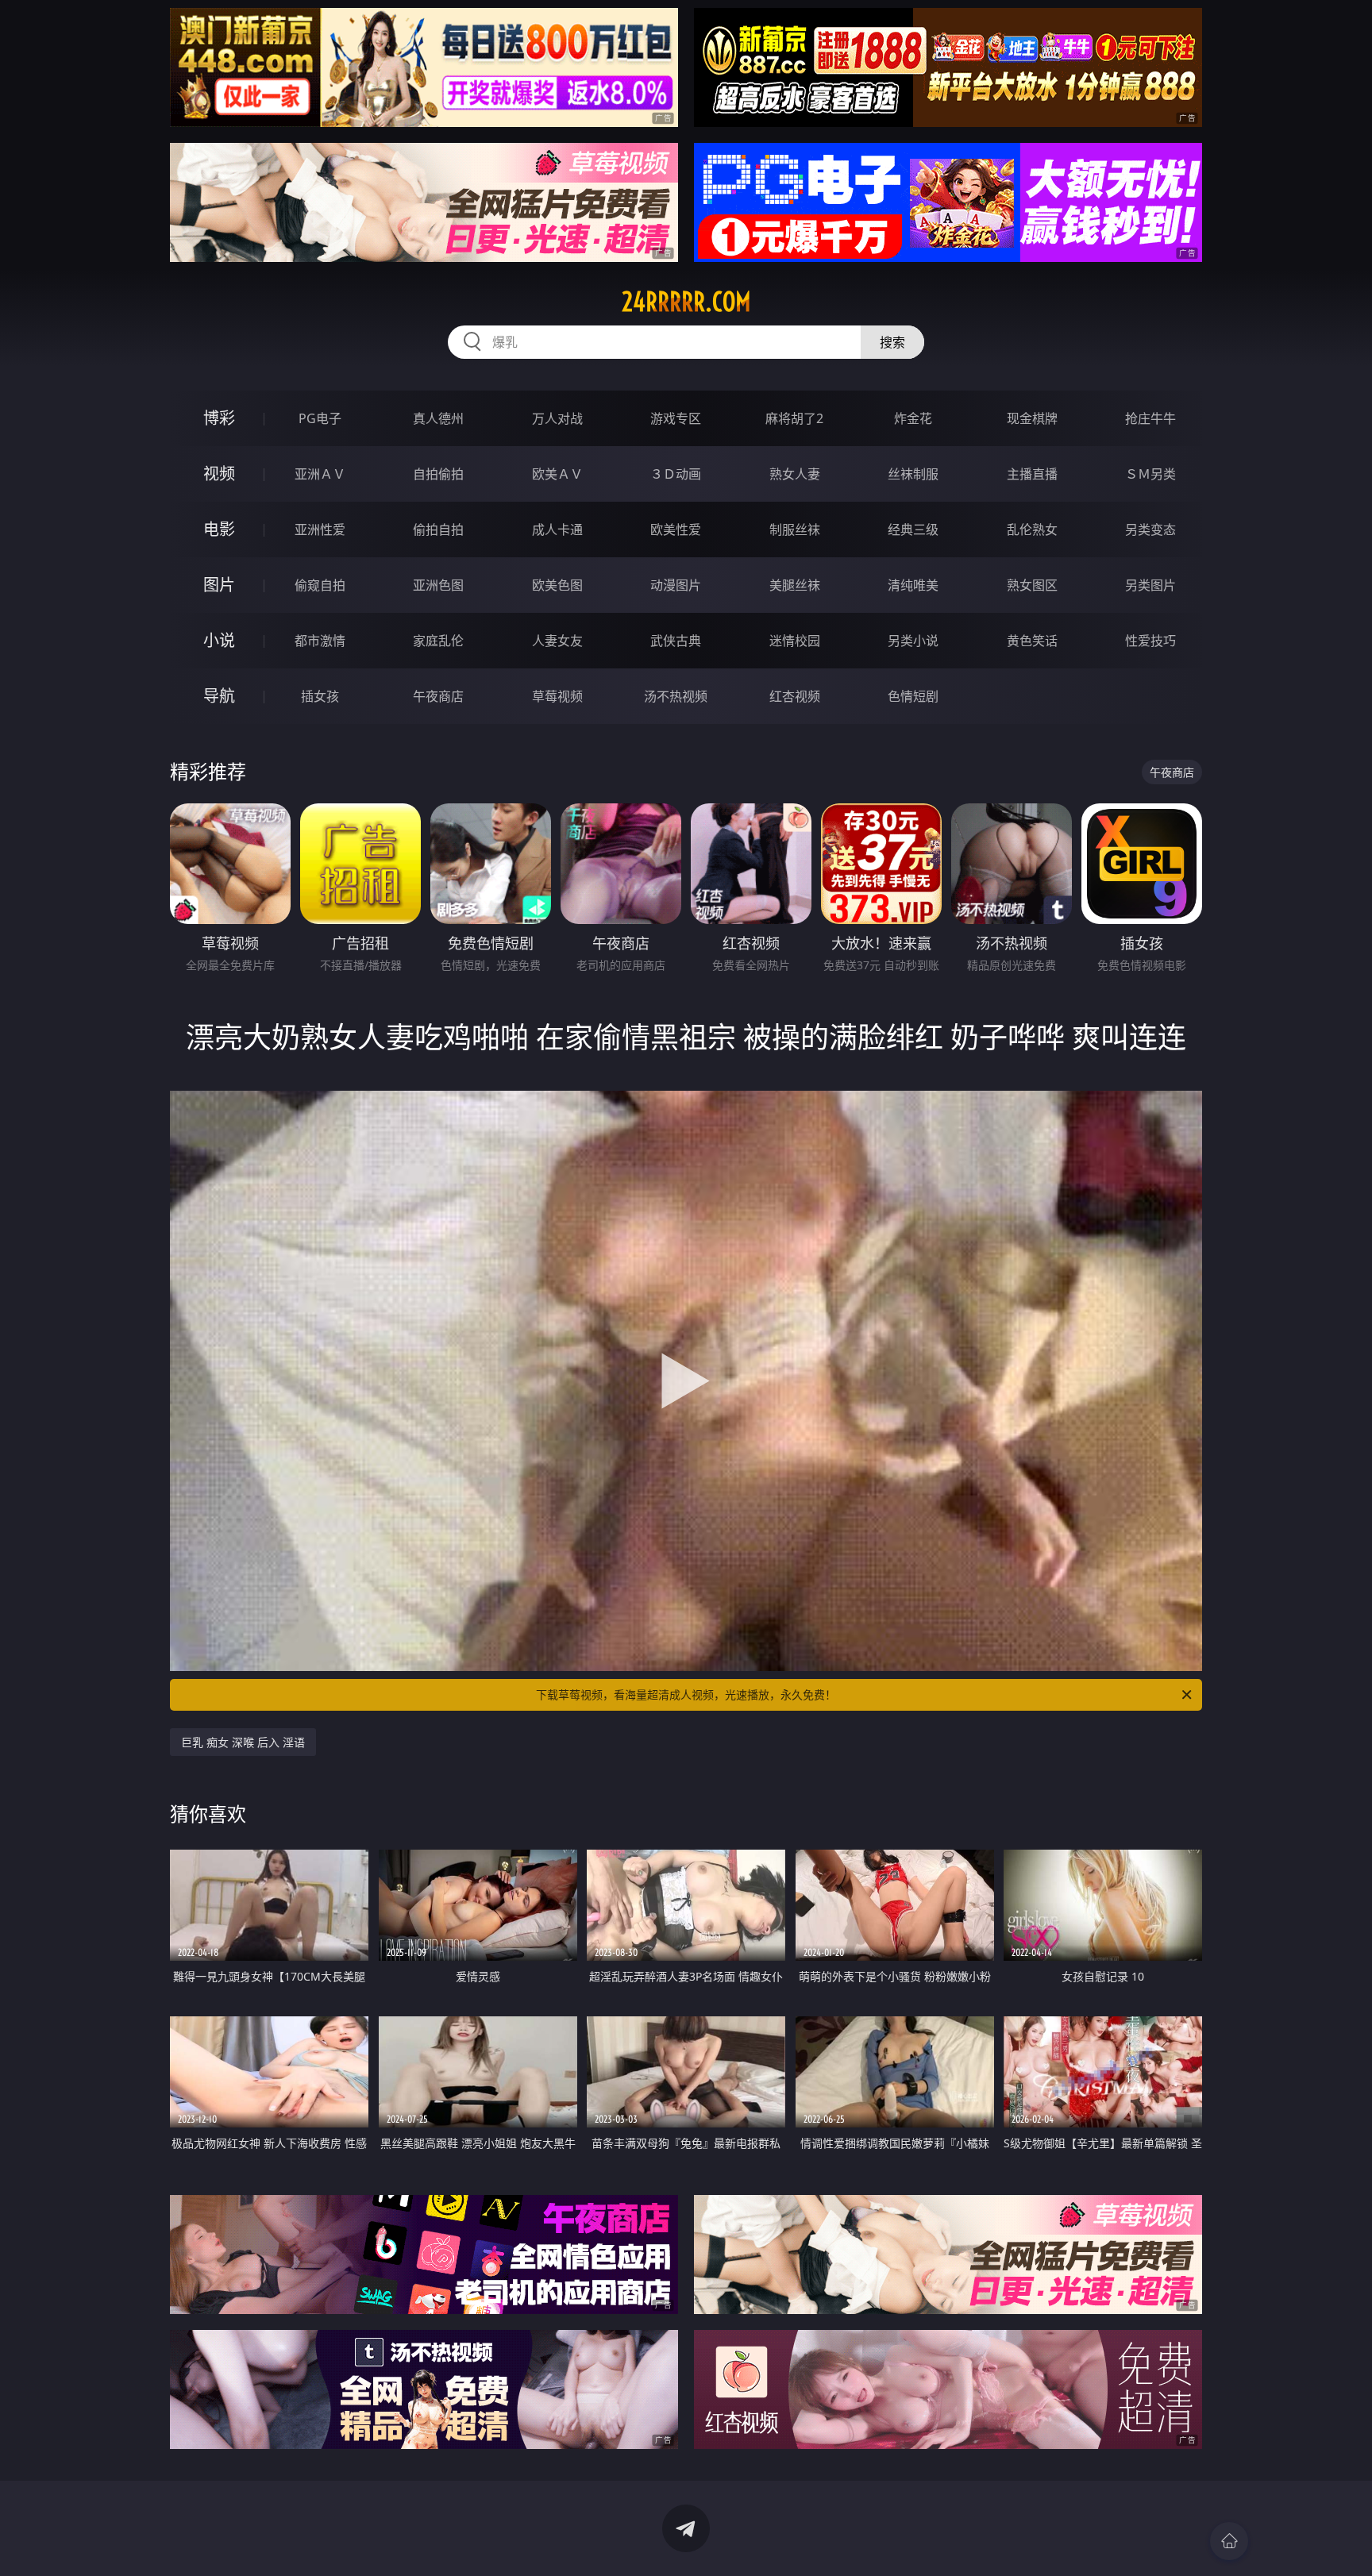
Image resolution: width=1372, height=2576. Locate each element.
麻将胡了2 (794, 418)
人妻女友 (557, 641)
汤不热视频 (676, 696)
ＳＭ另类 (1150, 474)
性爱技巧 (1150, 641)
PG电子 (320, 418)
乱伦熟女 (1032, 529)
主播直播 (1032, 474)
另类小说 (913, 641)
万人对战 (557, 418)
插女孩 (320, 696)
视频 (219, 474)
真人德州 (438, 418)
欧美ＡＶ (557, 474)
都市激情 (320, 641)
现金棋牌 (1032, 418)
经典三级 (913, 529)
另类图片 (1150, 585)
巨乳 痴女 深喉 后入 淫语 (243, 1742)
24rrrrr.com (686, 302)
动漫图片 (676, 585)
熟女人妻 (795, 474)
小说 (219, 640)
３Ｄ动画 (676, 474)
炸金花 (913, 418)
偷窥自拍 (320, 585)
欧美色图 (557, 585)
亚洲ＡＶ (320, 474)
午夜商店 (438, 696)
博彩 (219, 418)
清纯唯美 (913, 585)
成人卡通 (557, 529)
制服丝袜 (795, 529)
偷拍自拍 (438, 529)
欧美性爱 (676, 529)
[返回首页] (1229, 2541)
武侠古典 (676, 641)
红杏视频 (795, 696)
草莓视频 (557, 696)
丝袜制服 (913, 474)
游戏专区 (676, 418)
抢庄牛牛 (1150, 418)
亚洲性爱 (320, 529)
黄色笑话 (1032, 641)
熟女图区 (1032, 585)
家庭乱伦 (438, 641)
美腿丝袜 (795, 585)
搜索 (892, 342)
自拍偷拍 (438, 474)
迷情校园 (795, 641)
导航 (219, 696)
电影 (219, 529)
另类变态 (1150, 529)
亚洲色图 (438, 585)
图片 (219, 585)
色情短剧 (913, 696)
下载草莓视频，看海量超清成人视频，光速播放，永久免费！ (686, 1694)
